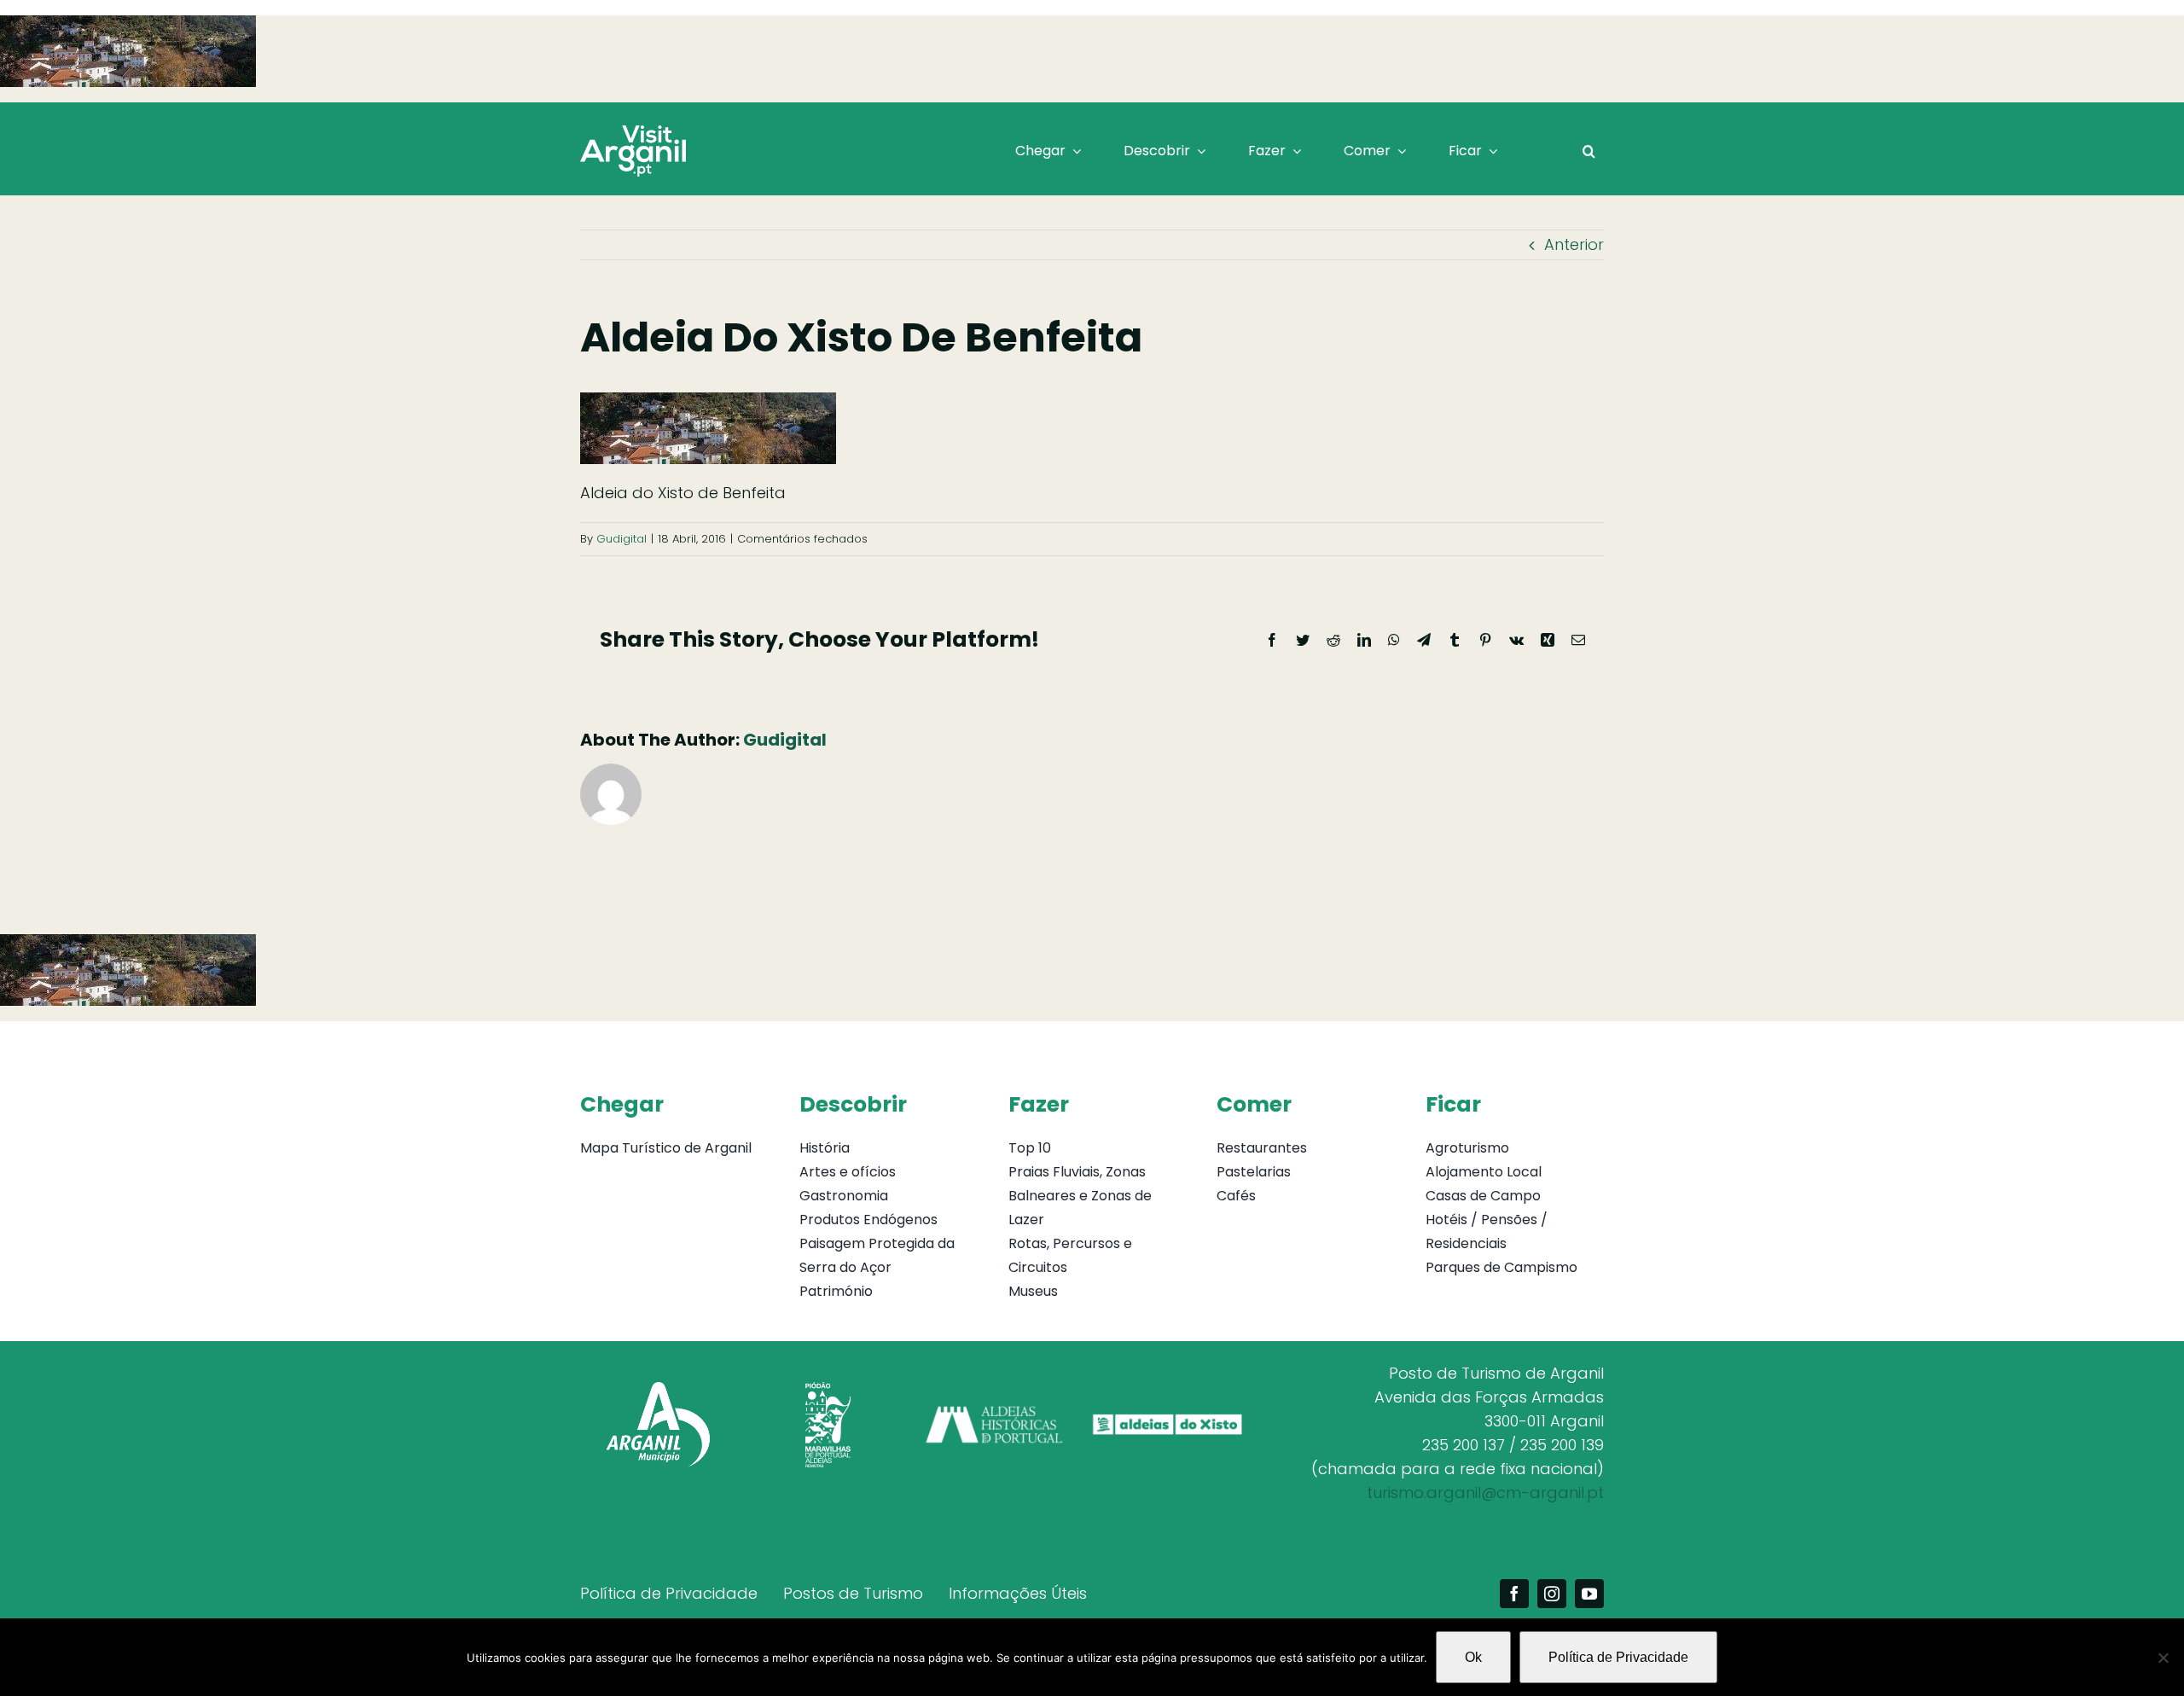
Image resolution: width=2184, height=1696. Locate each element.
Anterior (1574, 244)
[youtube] (1589, 1594)
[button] (1589, 151)
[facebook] (1514, 1594)
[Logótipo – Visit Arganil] (633, 133)
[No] (2163, 1658)
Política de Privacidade (1618, 1657)
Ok (1473, 1657)
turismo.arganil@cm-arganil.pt (1485, 1493)
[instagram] (1552, 1594)
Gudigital (622, 539)
